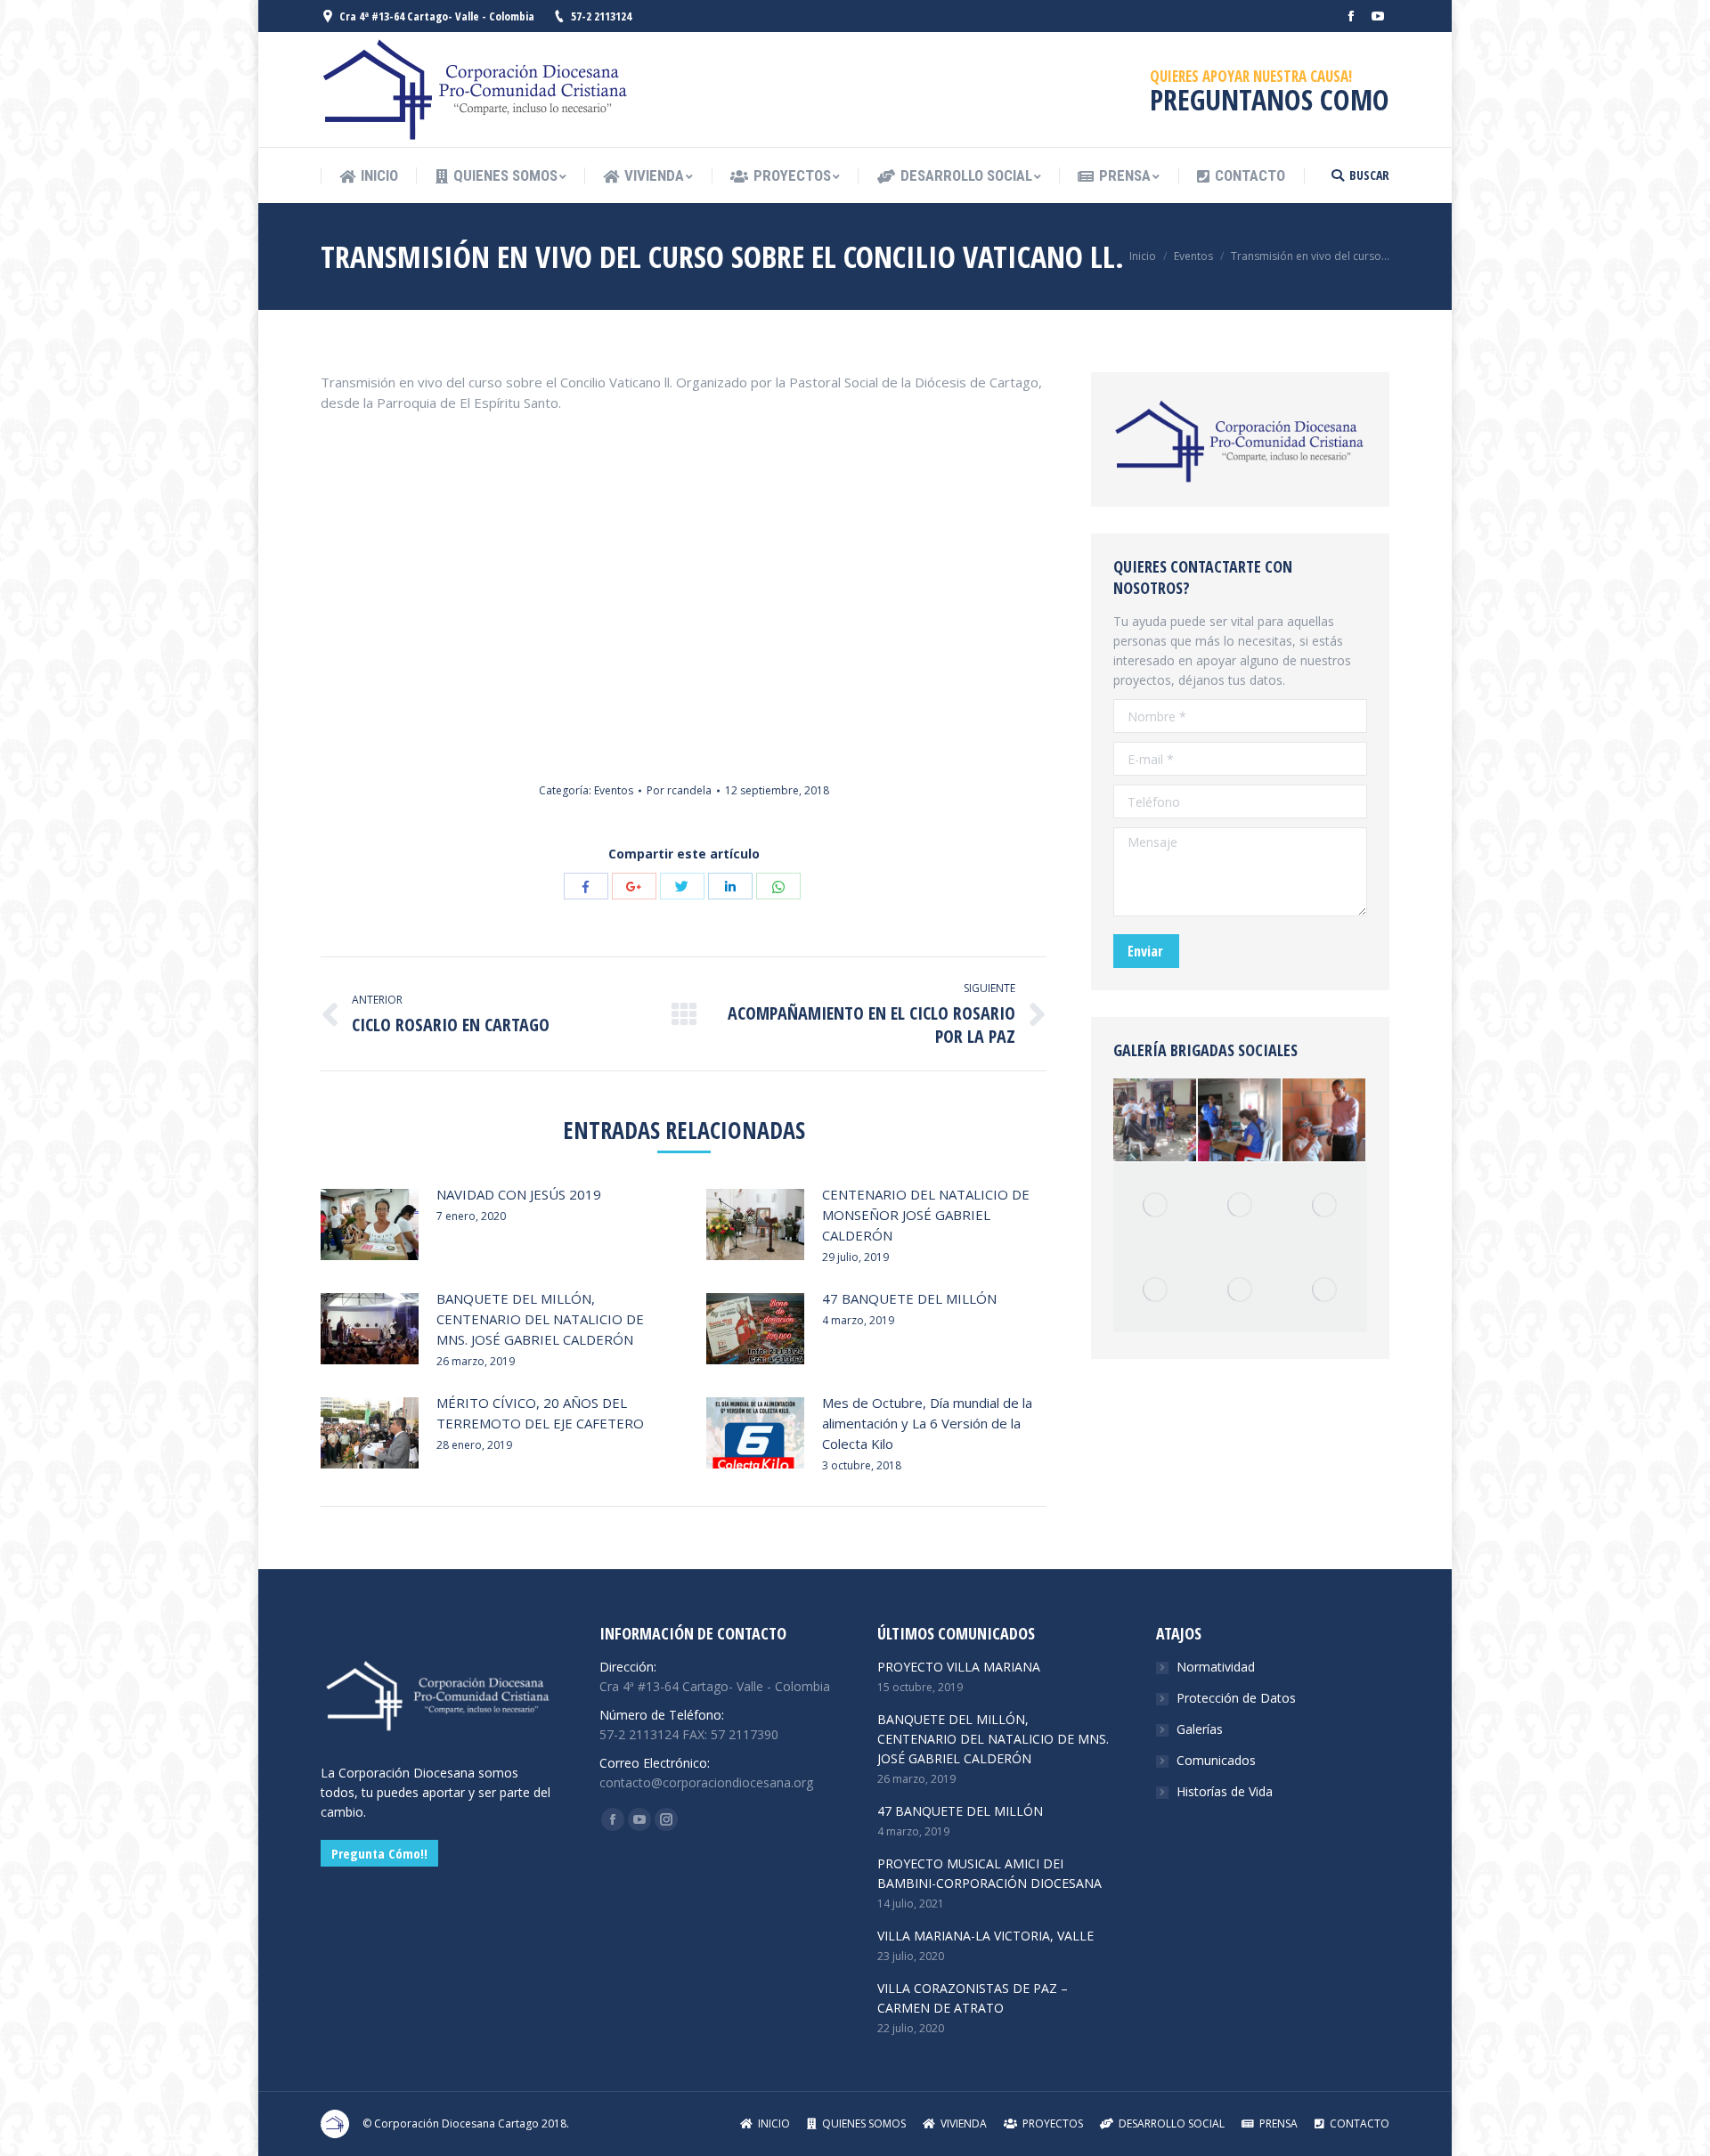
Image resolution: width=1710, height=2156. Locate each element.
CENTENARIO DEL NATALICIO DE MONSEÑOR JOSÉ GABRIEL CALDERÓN (926, 1215)
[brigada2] (1240, 1290)
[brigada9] (1240, 1121)
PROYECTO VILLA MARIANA (959, 1667)
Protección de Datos (1236, 1698)
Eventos (1193, 256)
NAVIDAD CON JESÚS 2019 (519, 1194)
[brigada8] (1325, 1205)
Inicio (1143, 256)
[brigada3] (1325, 1290)
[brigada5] (1156, 1205)
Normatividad (1216, 1667)
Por (679, 790)
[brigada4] (1156, 1121)
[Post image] (370, 1224)
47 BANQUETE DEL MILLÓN (909, 1298)
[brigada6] (1156, 1290)
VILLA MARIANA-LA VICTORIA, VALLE (985, 1936)
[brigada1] (1240, 1205)
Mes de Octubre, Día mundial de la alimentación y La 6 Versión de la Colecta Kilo (927, 1423)
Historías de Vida (1225, 1791)
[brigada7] (1325, 1121)
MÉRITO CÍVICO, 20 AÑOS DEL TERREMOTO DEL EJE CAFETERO (540, 1413)
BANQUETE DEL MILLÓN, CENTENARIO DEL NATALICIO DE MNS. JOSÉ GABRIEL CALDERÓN (540, 1319)
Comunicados (1216, 1760)
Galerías (1200, 1729)
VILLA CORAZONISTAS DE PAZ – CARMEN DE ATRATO (973, 1998)
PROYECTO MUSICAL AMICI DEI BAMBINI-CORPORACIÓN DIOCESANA (989, 1873)
